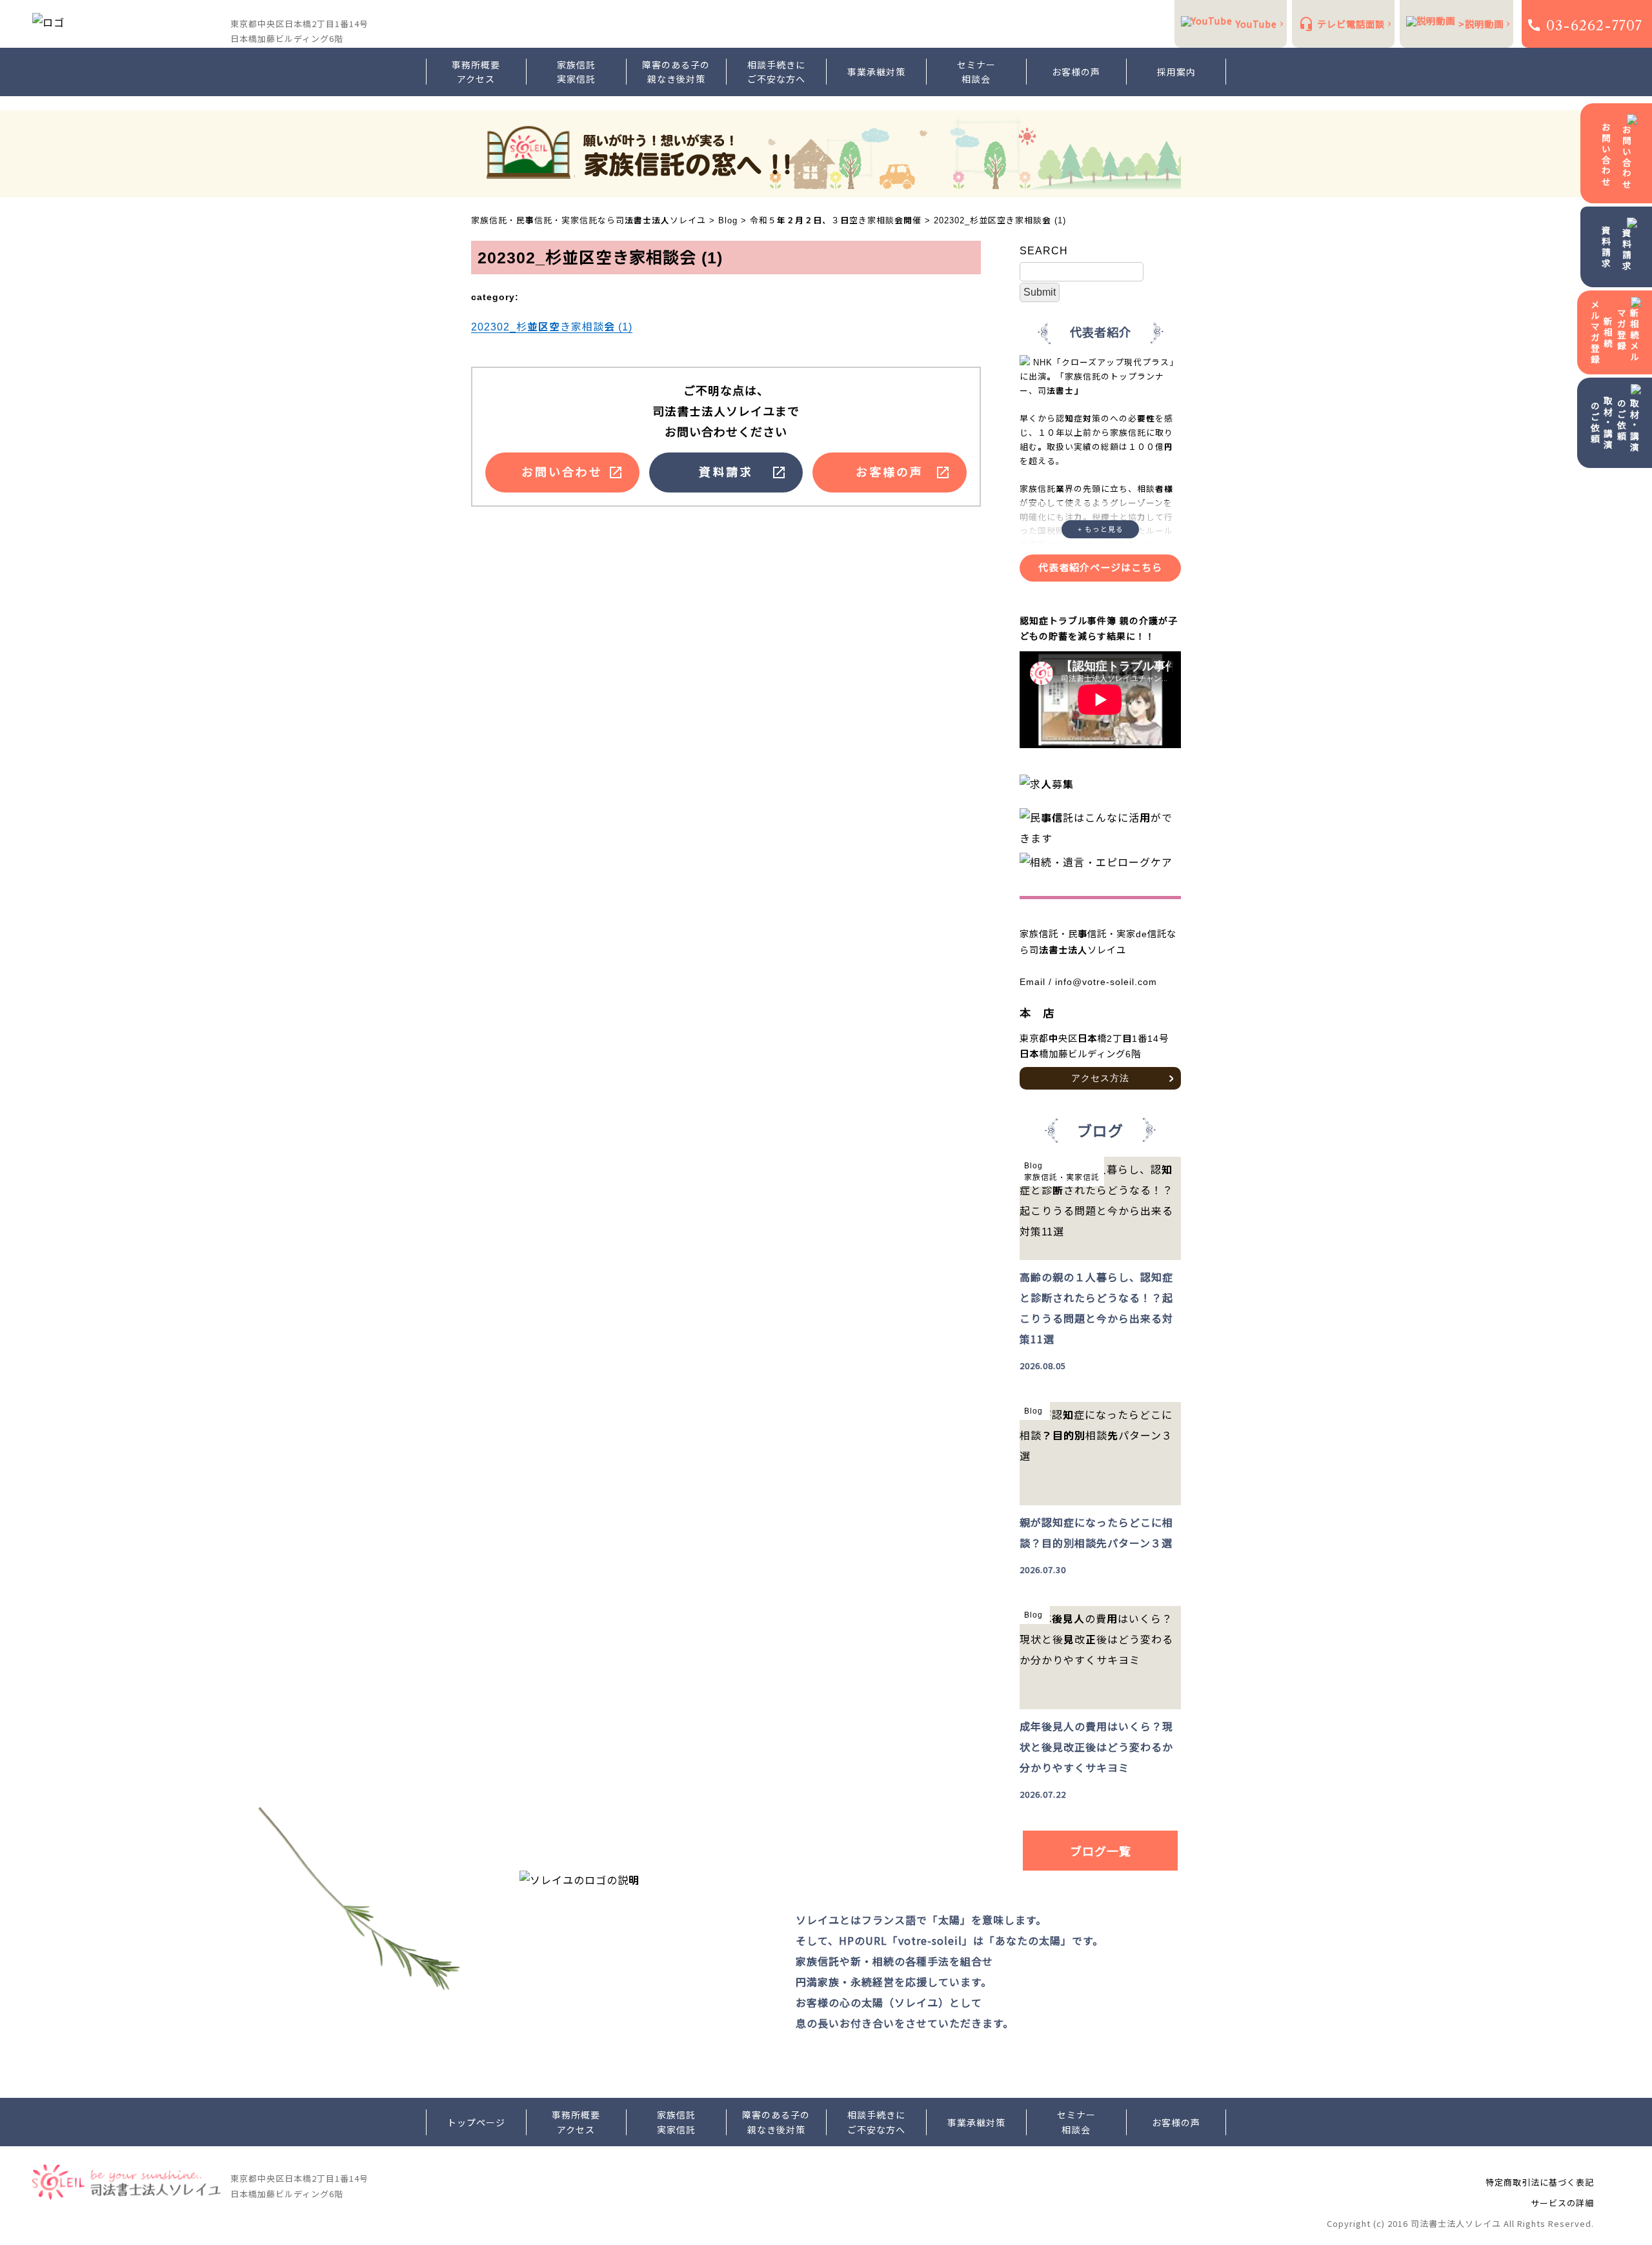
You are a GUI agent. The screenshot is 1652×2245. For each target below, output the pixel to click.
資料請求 (1606, 247)
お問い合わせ (1606, 155)
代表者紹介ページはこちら (1100, 568)
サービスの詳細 (1562, 2203)
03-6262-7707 (1594, 25)
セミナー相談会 (976, 72)
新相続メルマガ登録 (1602, 332)
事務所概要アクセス (476, 72)
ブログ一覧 (1101, 1851)
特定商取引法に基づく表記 (1540, 2182)
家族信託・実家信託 (1062, 1177)
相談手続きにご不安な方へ (776, 72)
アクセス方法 (1100, 1078)
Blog (1033, 1166)
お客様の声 (1076, 72)
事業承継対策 (876, 72)
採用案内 (1176, 72)
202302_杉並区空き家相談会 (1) (552, 327)
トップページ (476, 2122)
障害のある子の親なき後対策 (676, 72)
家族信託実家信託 (576, 72)
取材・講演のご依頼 (1602, 423)
